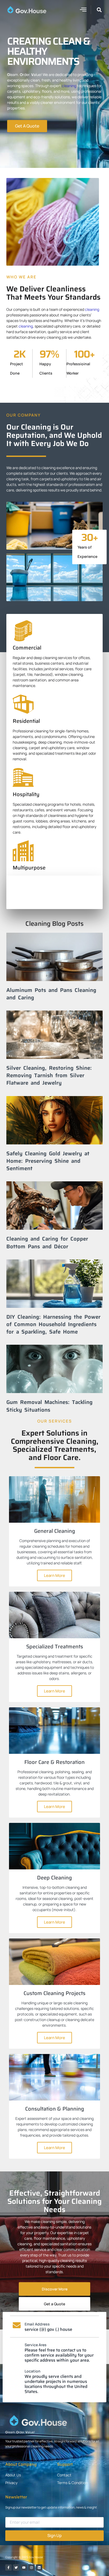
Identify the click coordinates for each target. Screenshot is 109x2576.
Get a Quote (54, 2304)
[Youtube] (24, 2567)
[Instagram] (31, 2567)
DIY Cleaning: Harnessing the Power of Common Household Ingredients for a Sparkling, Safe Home (53, 1324)
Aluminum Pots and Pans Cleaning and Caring (51, 994)
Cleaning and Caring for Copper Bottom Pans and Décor (47, 1242)
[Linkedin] (39, 2567)
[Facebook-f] (8, 2567)
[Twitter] (16, 2567)
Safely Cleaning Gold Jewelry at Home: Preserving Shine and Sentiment (48, 1161)
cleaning (69, 86)
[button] (83, 9)
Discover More (55, 2289)
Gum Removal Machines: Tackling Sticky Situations (49, 1406)
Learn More (54, 1575)
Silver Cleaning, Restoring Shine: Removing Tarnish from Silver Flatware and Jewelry (49, 1075)
